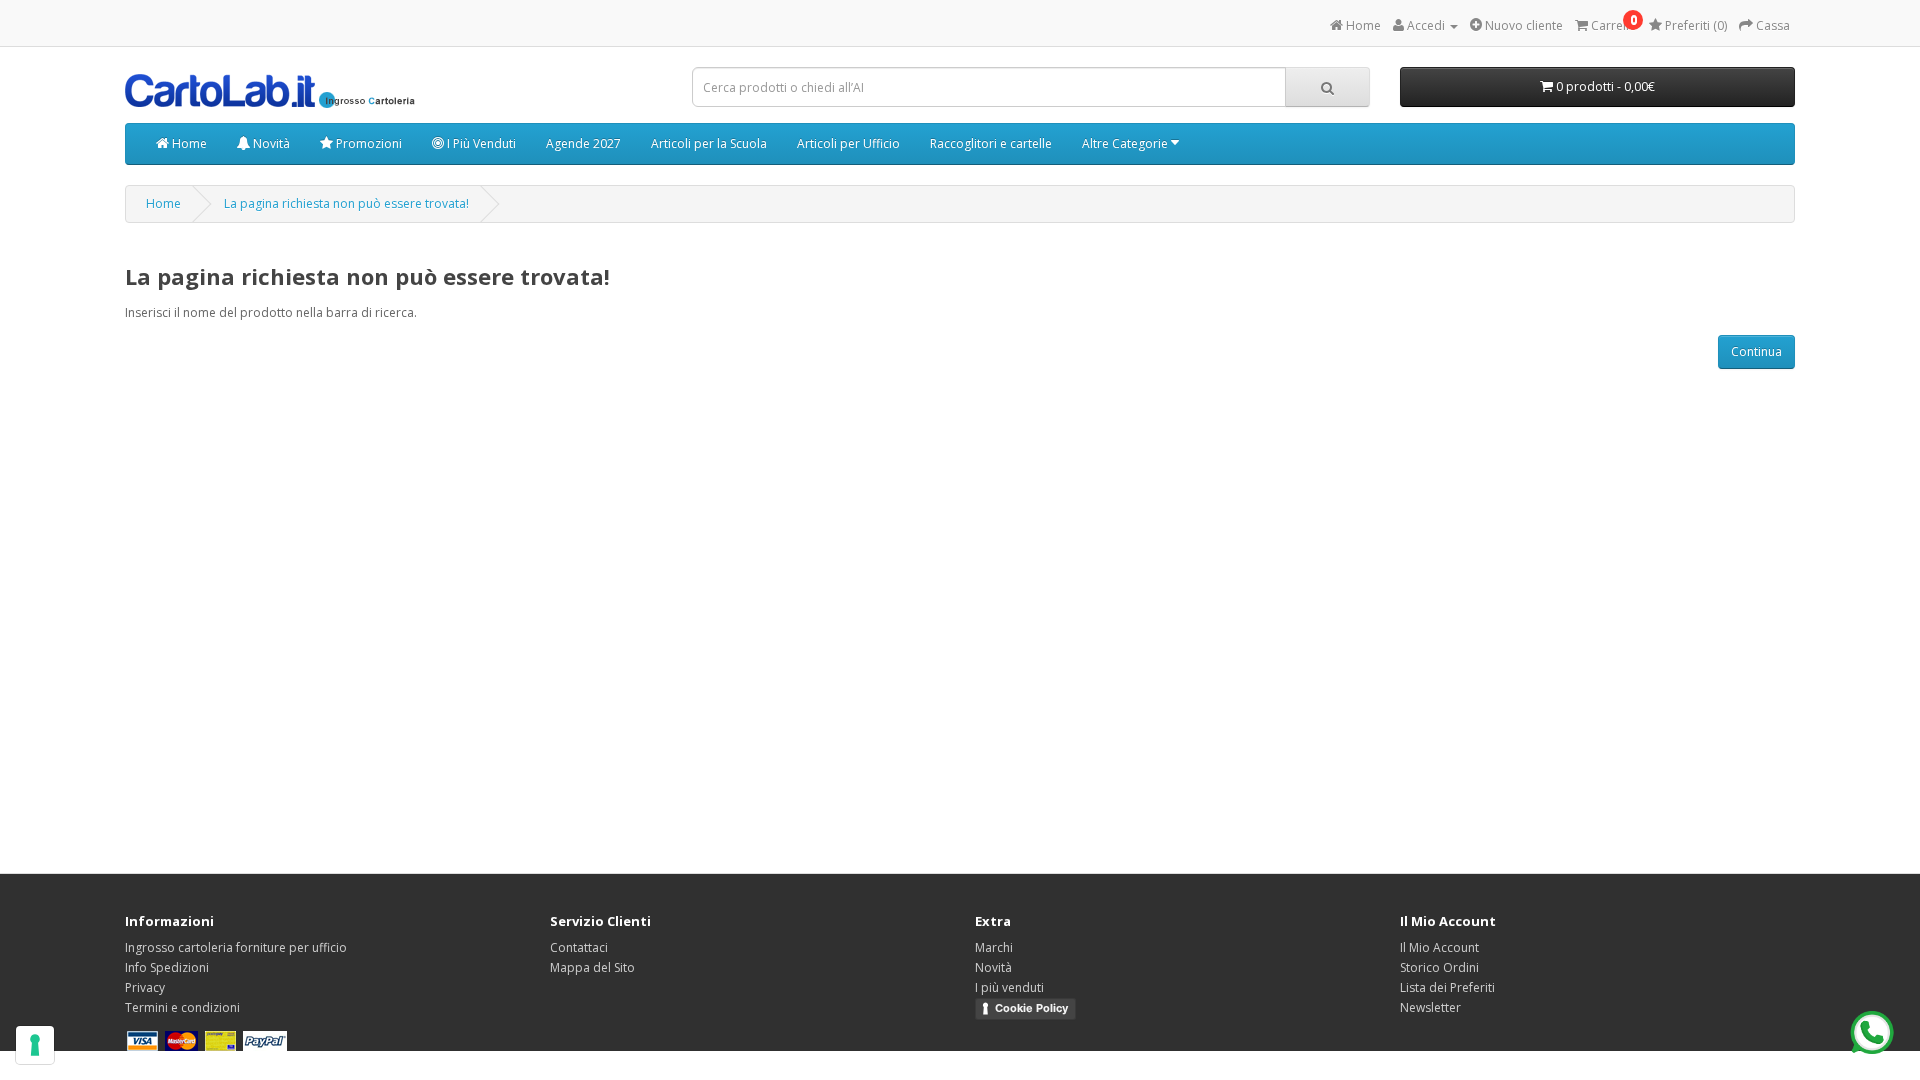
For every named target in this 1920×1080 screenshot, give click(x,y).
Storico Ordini (1439, 967)
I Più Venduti (480, 143)
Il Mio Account (1439, 947)
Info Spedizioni (167, 967)
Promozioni (367, 143)
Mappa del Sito (592, 967)
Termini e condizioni (182, 1007)
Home (188, 143)
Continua (1756, 351)
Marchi (994, 947)
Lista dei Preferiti (1447, 987)
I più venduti (1009, 987)
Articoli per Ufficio (848, 143)
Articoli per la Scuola (709, 143)
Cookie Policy (1031, 1008)
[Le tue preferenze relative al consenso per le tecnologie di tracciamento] (35, 1045)
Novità (270, 143)
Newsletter (1430, 1007)
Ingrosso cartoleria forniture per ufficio (236, 947)
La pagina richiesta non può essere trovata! (346, 203)
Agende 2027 (583, 143)
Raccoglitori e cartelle (991, 143)
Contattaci (579, 947)
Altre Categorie (1126, 143)
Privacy (145, 987)
